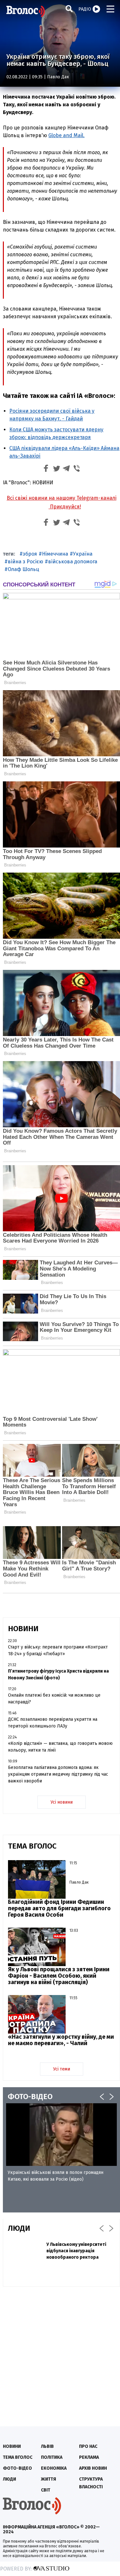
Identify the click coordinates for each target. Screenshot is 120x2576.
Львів (47, 2446)
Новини (12, 2446)
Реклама (89, 2457)
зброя (30, 554)
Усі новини (62, 1802)
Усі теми (62, 2069)
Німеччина (55, 554)
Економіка (54, 2468)
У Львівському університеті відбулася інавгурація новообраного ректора (76, 2251)
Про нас (88, 2446)
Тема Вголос (18, 2457)
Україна (83, 554)
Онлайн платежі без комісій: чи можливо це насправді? (54, 1699)
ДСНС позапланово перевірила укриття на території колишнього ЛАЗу (53, 1723)
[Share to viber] (77, 469)
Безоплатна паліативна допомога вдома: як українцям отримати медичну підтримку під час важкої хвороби (58, 1774)
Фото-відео (17, 2468)
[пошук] (69, 9)
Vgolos (26, 11)
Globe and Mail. (66, 135)
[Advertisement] (60, 2353)
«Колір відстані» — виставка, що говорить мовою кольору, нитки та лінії (60, 1747)
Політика (52, 2457)
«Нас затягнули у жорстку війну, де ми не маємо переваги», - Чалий (61, 2040)
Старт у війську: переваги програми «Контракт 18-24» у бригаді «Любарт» (58, 1650)
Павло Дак (58, 77)
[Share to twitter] (56, 469)
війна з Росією (25, 562)
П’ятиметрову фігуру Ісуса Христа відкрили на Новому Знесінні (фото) (58, 1675)
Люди (9, 2479)
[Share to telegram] (67, 469)
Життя (48, 2479)
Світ (46, 2490)
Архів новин (93, 2468)
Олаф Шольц (23, 569)
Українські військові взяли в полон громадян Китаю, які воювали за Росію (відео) (56, 2176)
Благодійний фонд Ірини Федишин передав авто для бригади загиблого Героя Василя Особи (59, 1908)
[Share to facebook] (46, 469)
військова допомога (73, 562)
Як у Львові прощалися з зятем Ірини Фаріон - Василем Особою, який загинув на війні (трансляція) (59, 1976)
